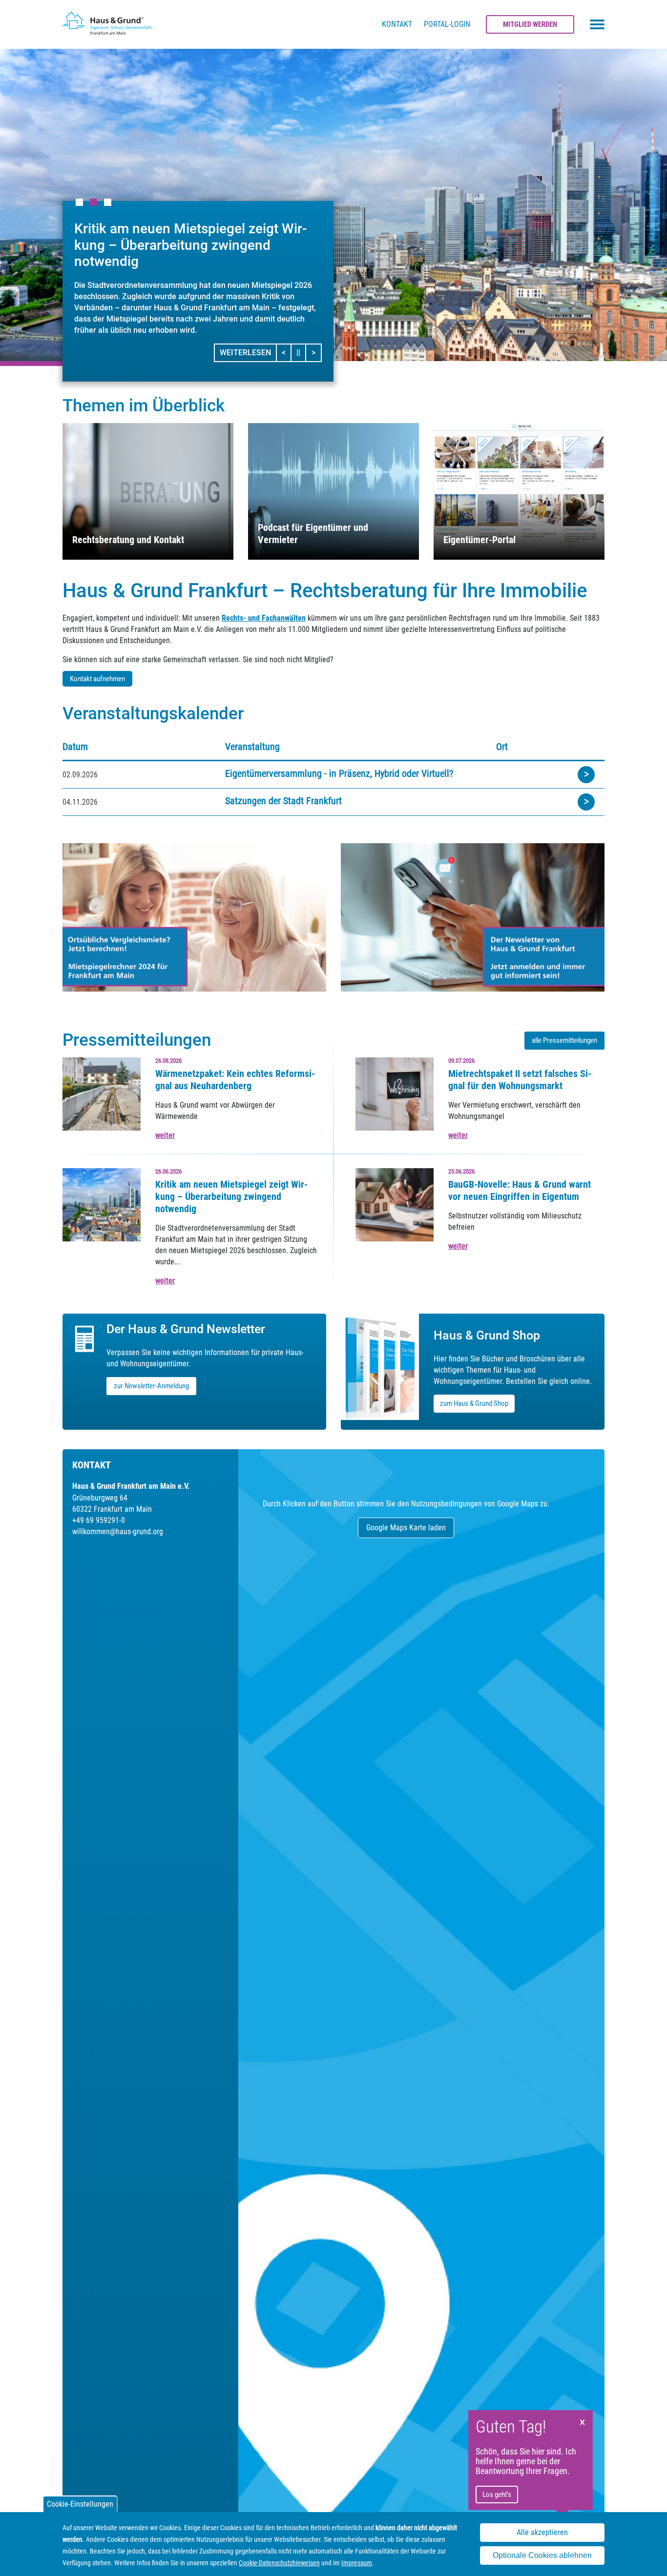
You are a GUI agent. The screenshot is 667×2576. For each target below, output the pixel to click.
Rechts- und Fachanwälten (264, 618)
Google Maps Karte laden (406, 1528)
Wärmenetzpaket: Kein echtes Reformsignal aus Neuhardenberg (235, 1080)
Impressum (357, 2563)
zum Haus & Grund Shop (474, 1403)
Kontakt (397, 24)
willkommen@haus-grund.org (118, 1531)
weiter (165, 1135)
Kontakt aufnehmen (97, 679)
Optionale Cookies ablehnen (542, 2556)
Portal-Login (447, 24)
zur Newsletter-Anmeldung (151, 1386)
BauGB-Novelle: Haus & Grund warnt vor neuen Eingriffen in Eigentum (520, 1190)
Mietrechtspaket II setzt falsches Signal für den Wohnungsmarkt (520, 1080)
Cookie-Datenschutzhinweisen (279, 2563)
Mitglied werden (530, 24)
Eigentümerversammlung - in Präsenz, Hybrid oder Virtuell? (339, 773)
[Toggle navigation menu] (597, 24)
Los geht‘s (497, 2495)
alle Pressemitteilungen (564, 1040)
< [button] (287, 352)
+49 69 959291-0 (99, 1520)
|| (301, 352)
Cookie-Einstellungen (80, 2504)
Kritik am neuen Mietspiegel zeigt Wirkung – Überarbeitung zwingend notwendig (231, 1197)
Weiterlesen (245, 353)
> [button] (316, 352)
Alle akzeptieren (542, 2532)
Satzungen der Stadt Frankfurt (283, 801)
